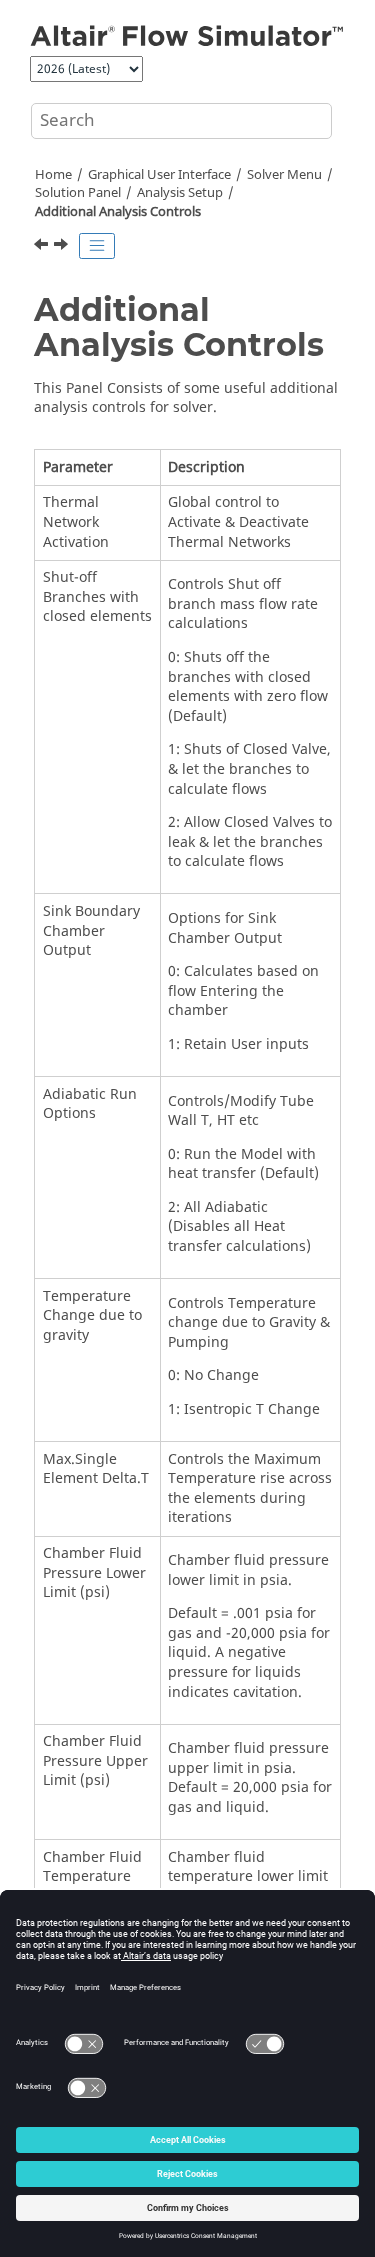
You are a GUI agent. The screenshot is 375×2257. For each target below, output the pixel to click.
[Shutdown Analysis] (63, 247)
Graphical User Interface (159, 175)
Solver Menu (284, 175)
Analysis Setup (180, 193)
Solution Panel (78, 193)
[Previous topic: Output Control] (43, 247)
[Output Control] (43, 247)
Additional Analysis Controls (118, 212)
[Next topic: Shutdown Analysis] (63, 247)
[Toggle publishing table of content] (97, 246)
